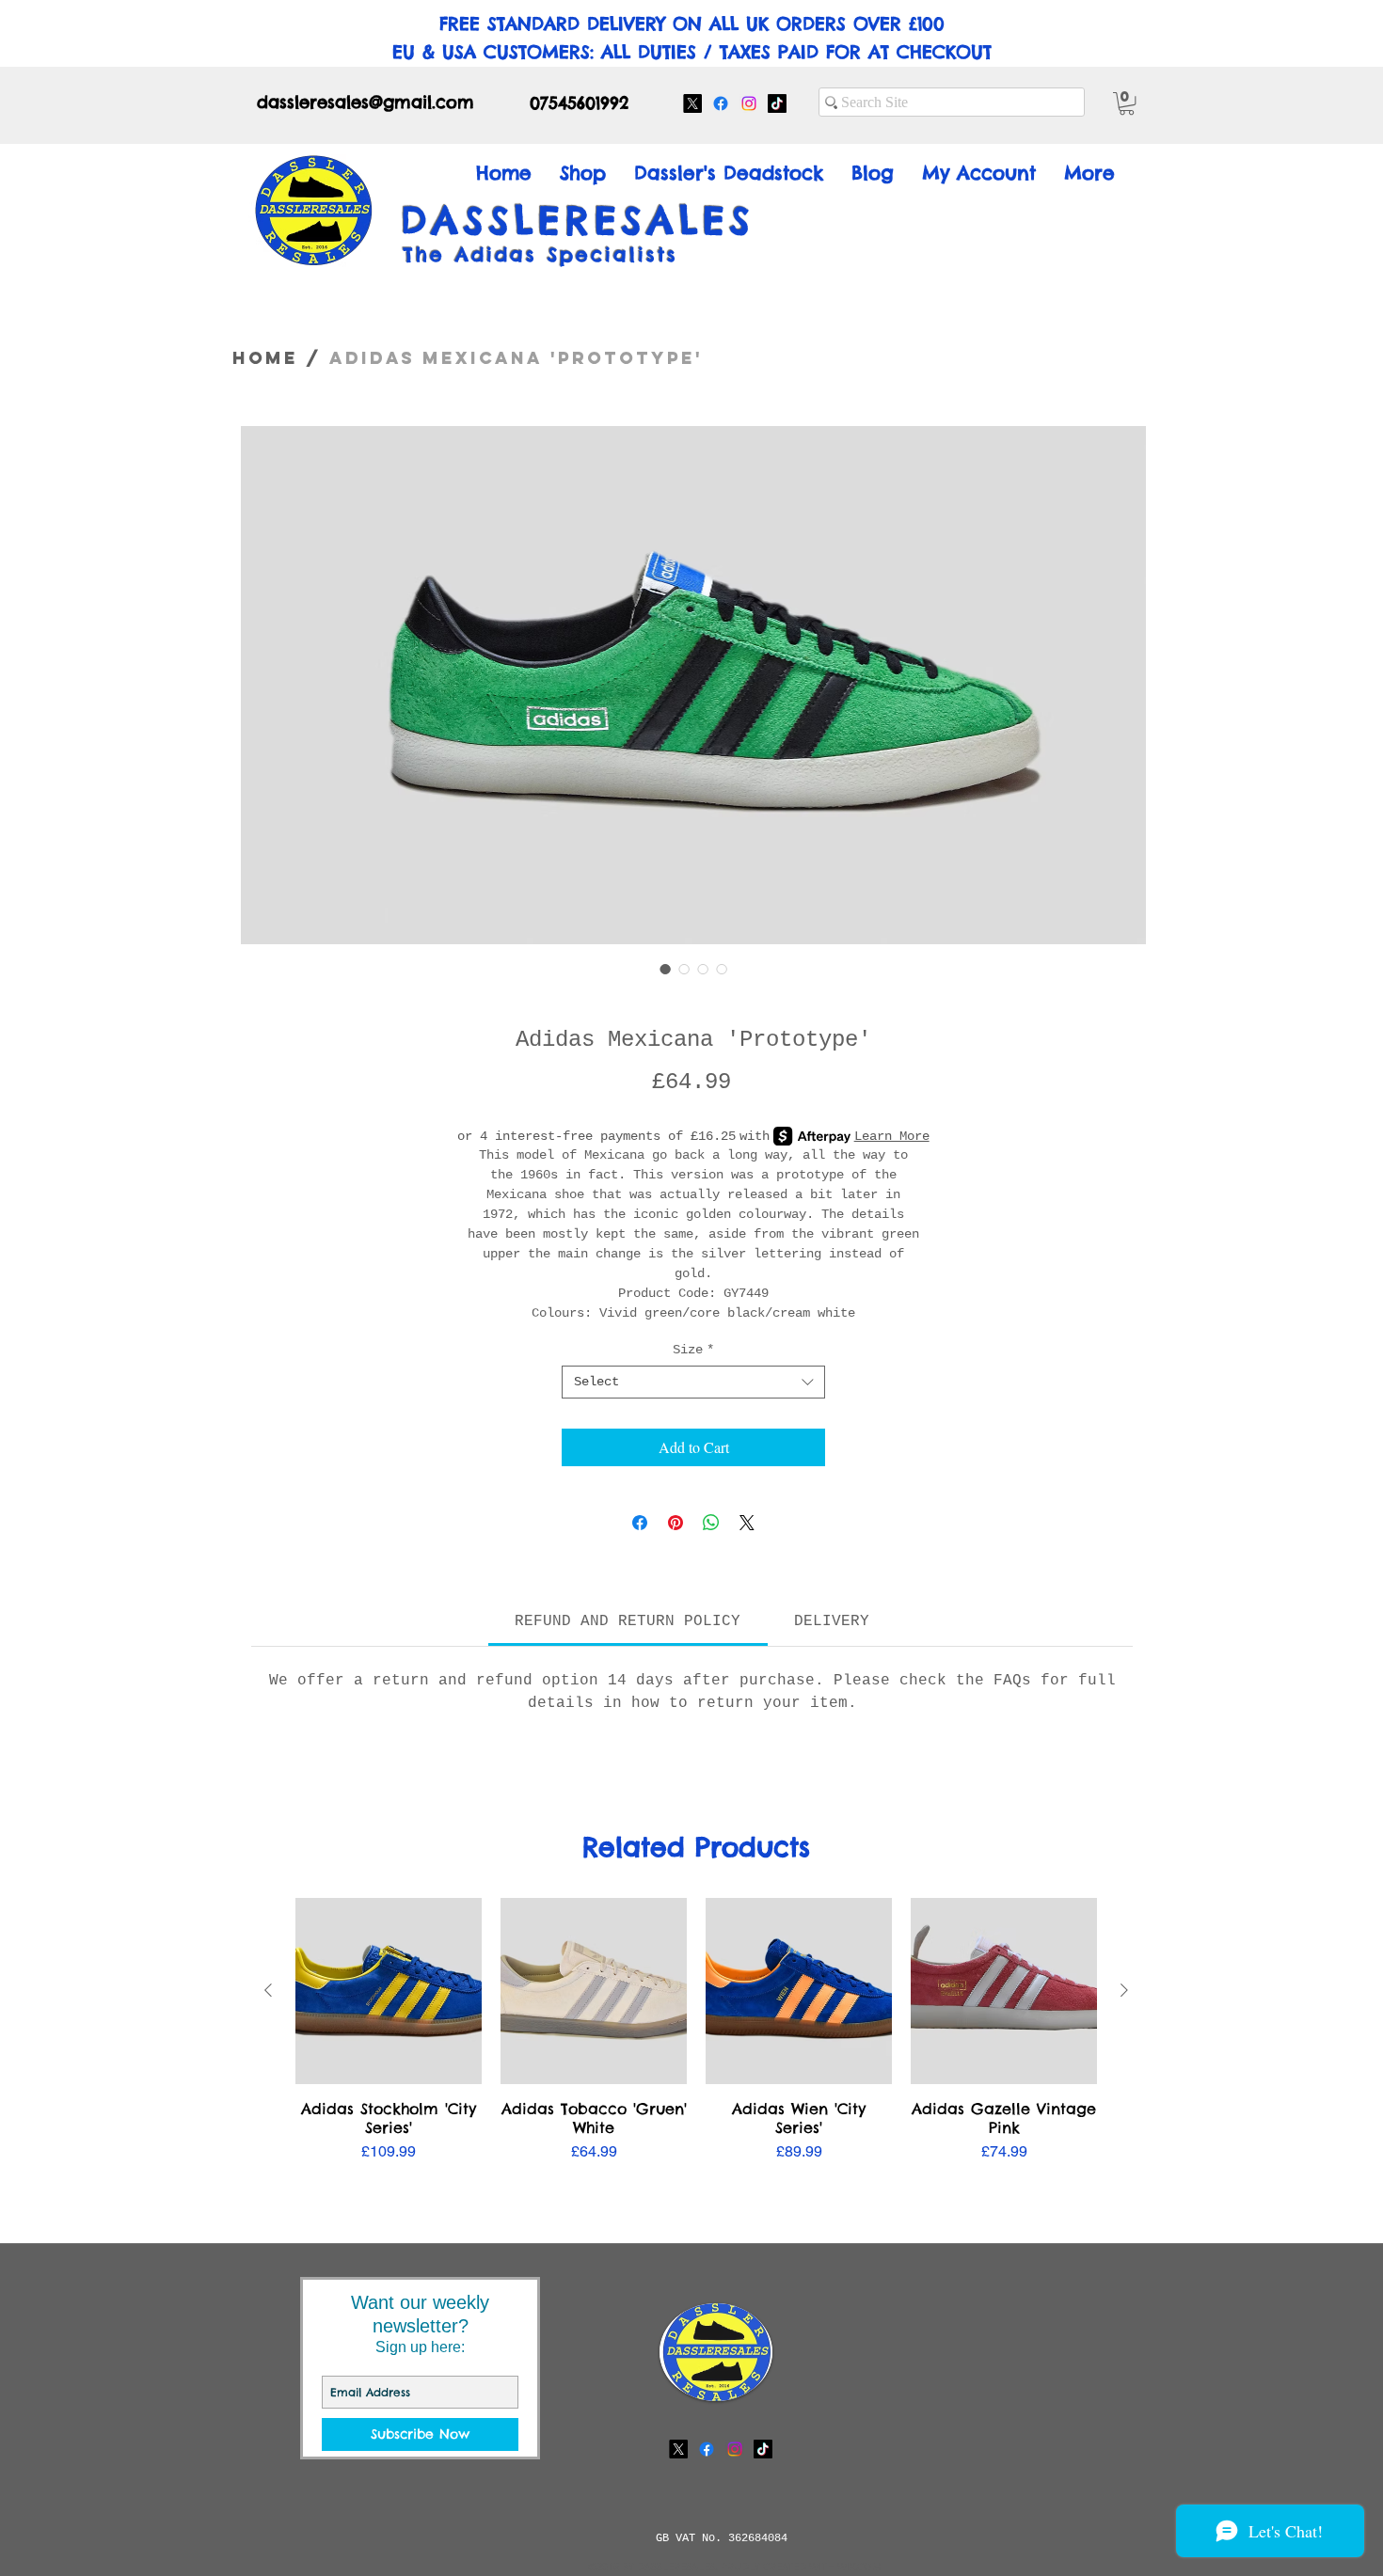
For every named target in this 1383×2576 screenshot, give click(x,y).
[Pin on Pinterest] (676, 1523)
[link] (628, 1621)
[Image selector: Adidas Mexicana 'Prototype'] (665, 969)
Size (693, 1350)
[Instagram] (749, 103)
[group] (696, 2040)
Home (265, 358)
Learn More (892, 1136)
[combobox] (693, 1382)
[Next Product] (1124, 1990)
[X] (692, 103)
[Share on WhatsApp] (711, 1523)
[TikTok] (777, 103)
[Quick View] (389, 1991)
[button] (1127, 103)
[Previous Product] (268, 1990)
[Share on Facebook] (640, 1523)
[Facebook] (721, 103)
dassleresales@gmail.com (366, 102)
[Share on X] (747, 1523)
